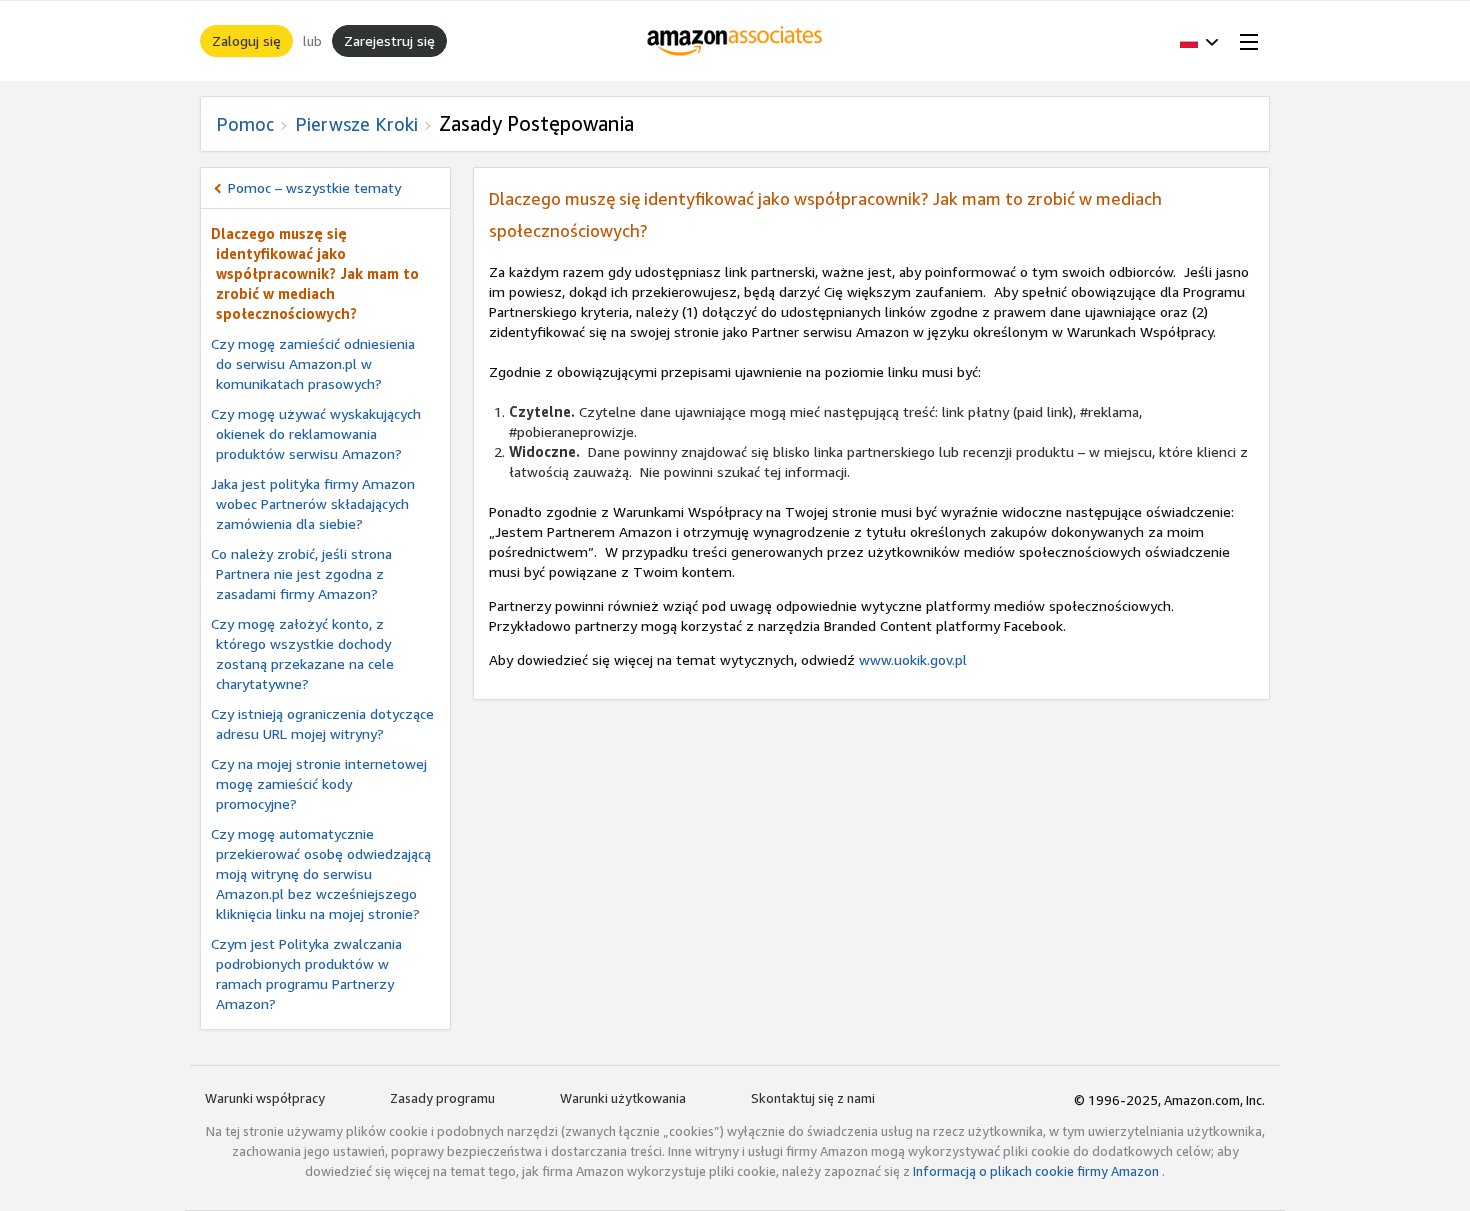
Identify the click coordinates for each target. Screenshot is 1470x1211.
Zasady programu (442, 1098)
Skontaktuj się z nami (813, 1098)
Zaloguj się (246, 40)
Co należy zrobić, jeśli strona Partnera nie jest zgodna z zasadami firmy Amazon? (301, 573)
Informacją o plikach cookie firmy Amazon (1037, 1171)
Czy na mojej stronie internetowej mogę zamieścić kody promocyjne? (319, 783)
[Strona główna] (735, 41)
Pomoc (245, 124)
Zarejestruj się (389, 40)
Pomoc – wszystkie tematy (314, 187)
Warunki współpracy (265, 1098)
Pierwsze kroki (356, 124)
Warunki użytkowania (623, 1098)
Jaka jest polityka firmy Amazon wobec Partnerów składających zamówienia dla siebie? (313, 503)
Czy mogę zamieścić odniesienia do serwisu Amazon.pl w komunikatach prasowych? (313, 363)
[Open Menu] (1245, 41)
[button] (1199, 41)
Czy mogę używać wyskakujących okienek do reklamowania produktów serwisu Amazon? (316, 433)
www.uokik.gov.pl (913, 659)
